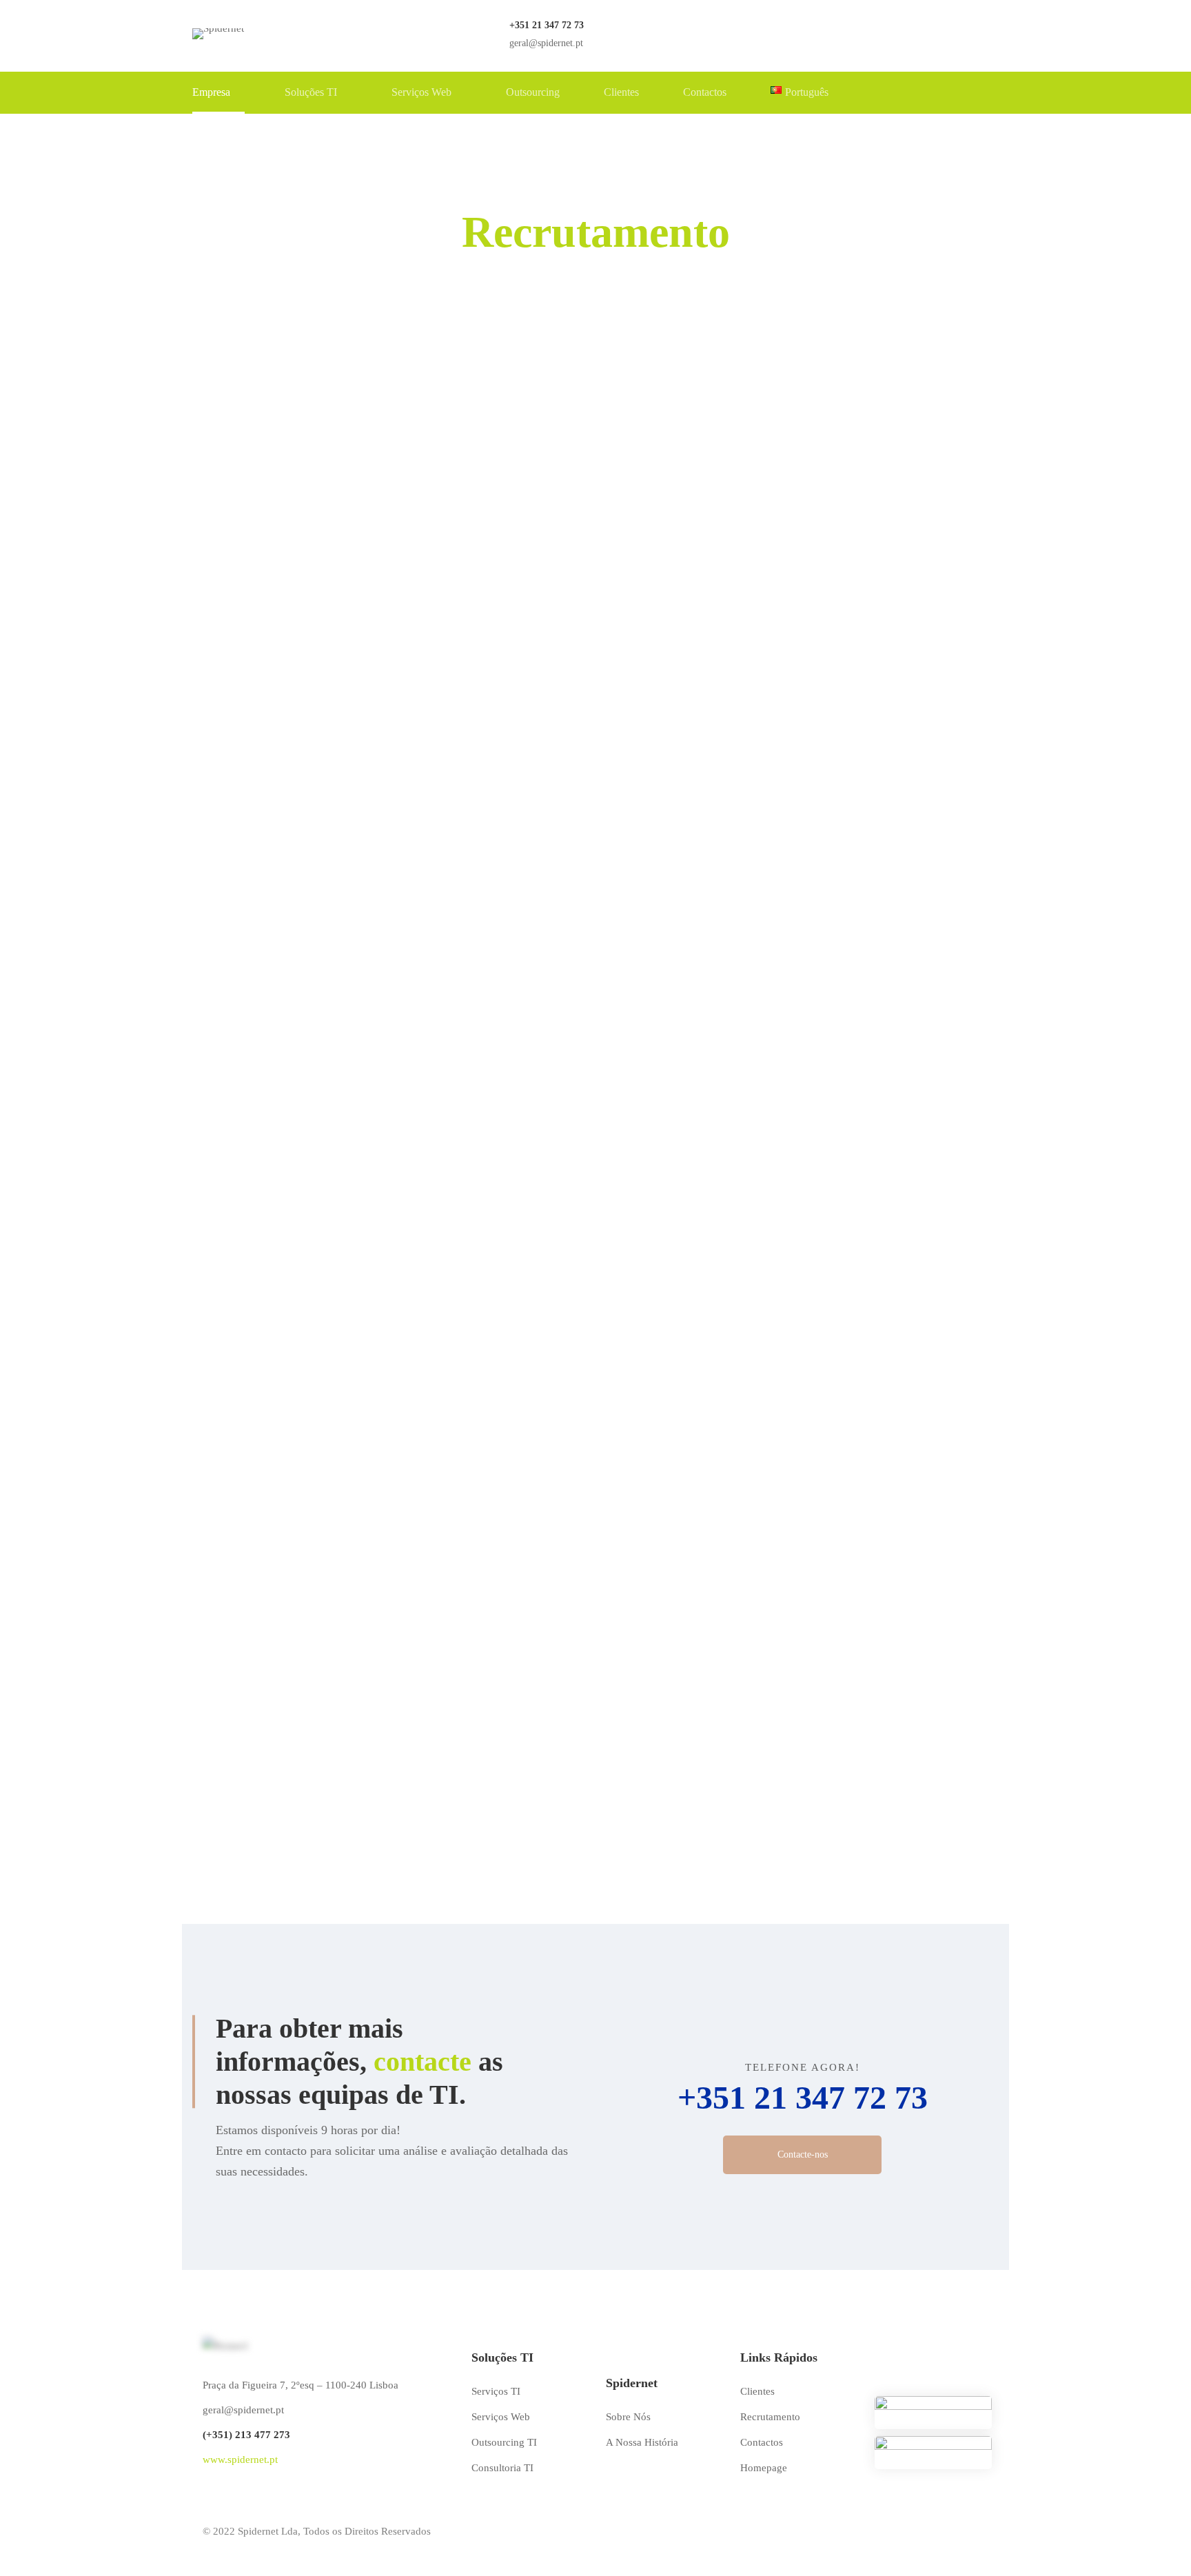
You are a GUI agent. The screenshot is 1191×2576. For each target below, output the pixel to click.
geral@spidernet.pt (243, 2410)
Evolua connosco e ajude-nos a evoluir (596, 1239)
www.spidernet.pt (240, 2460)
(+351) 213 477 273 (246, 2435)
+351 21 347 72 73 (803, 2097)
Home (536, 285)
